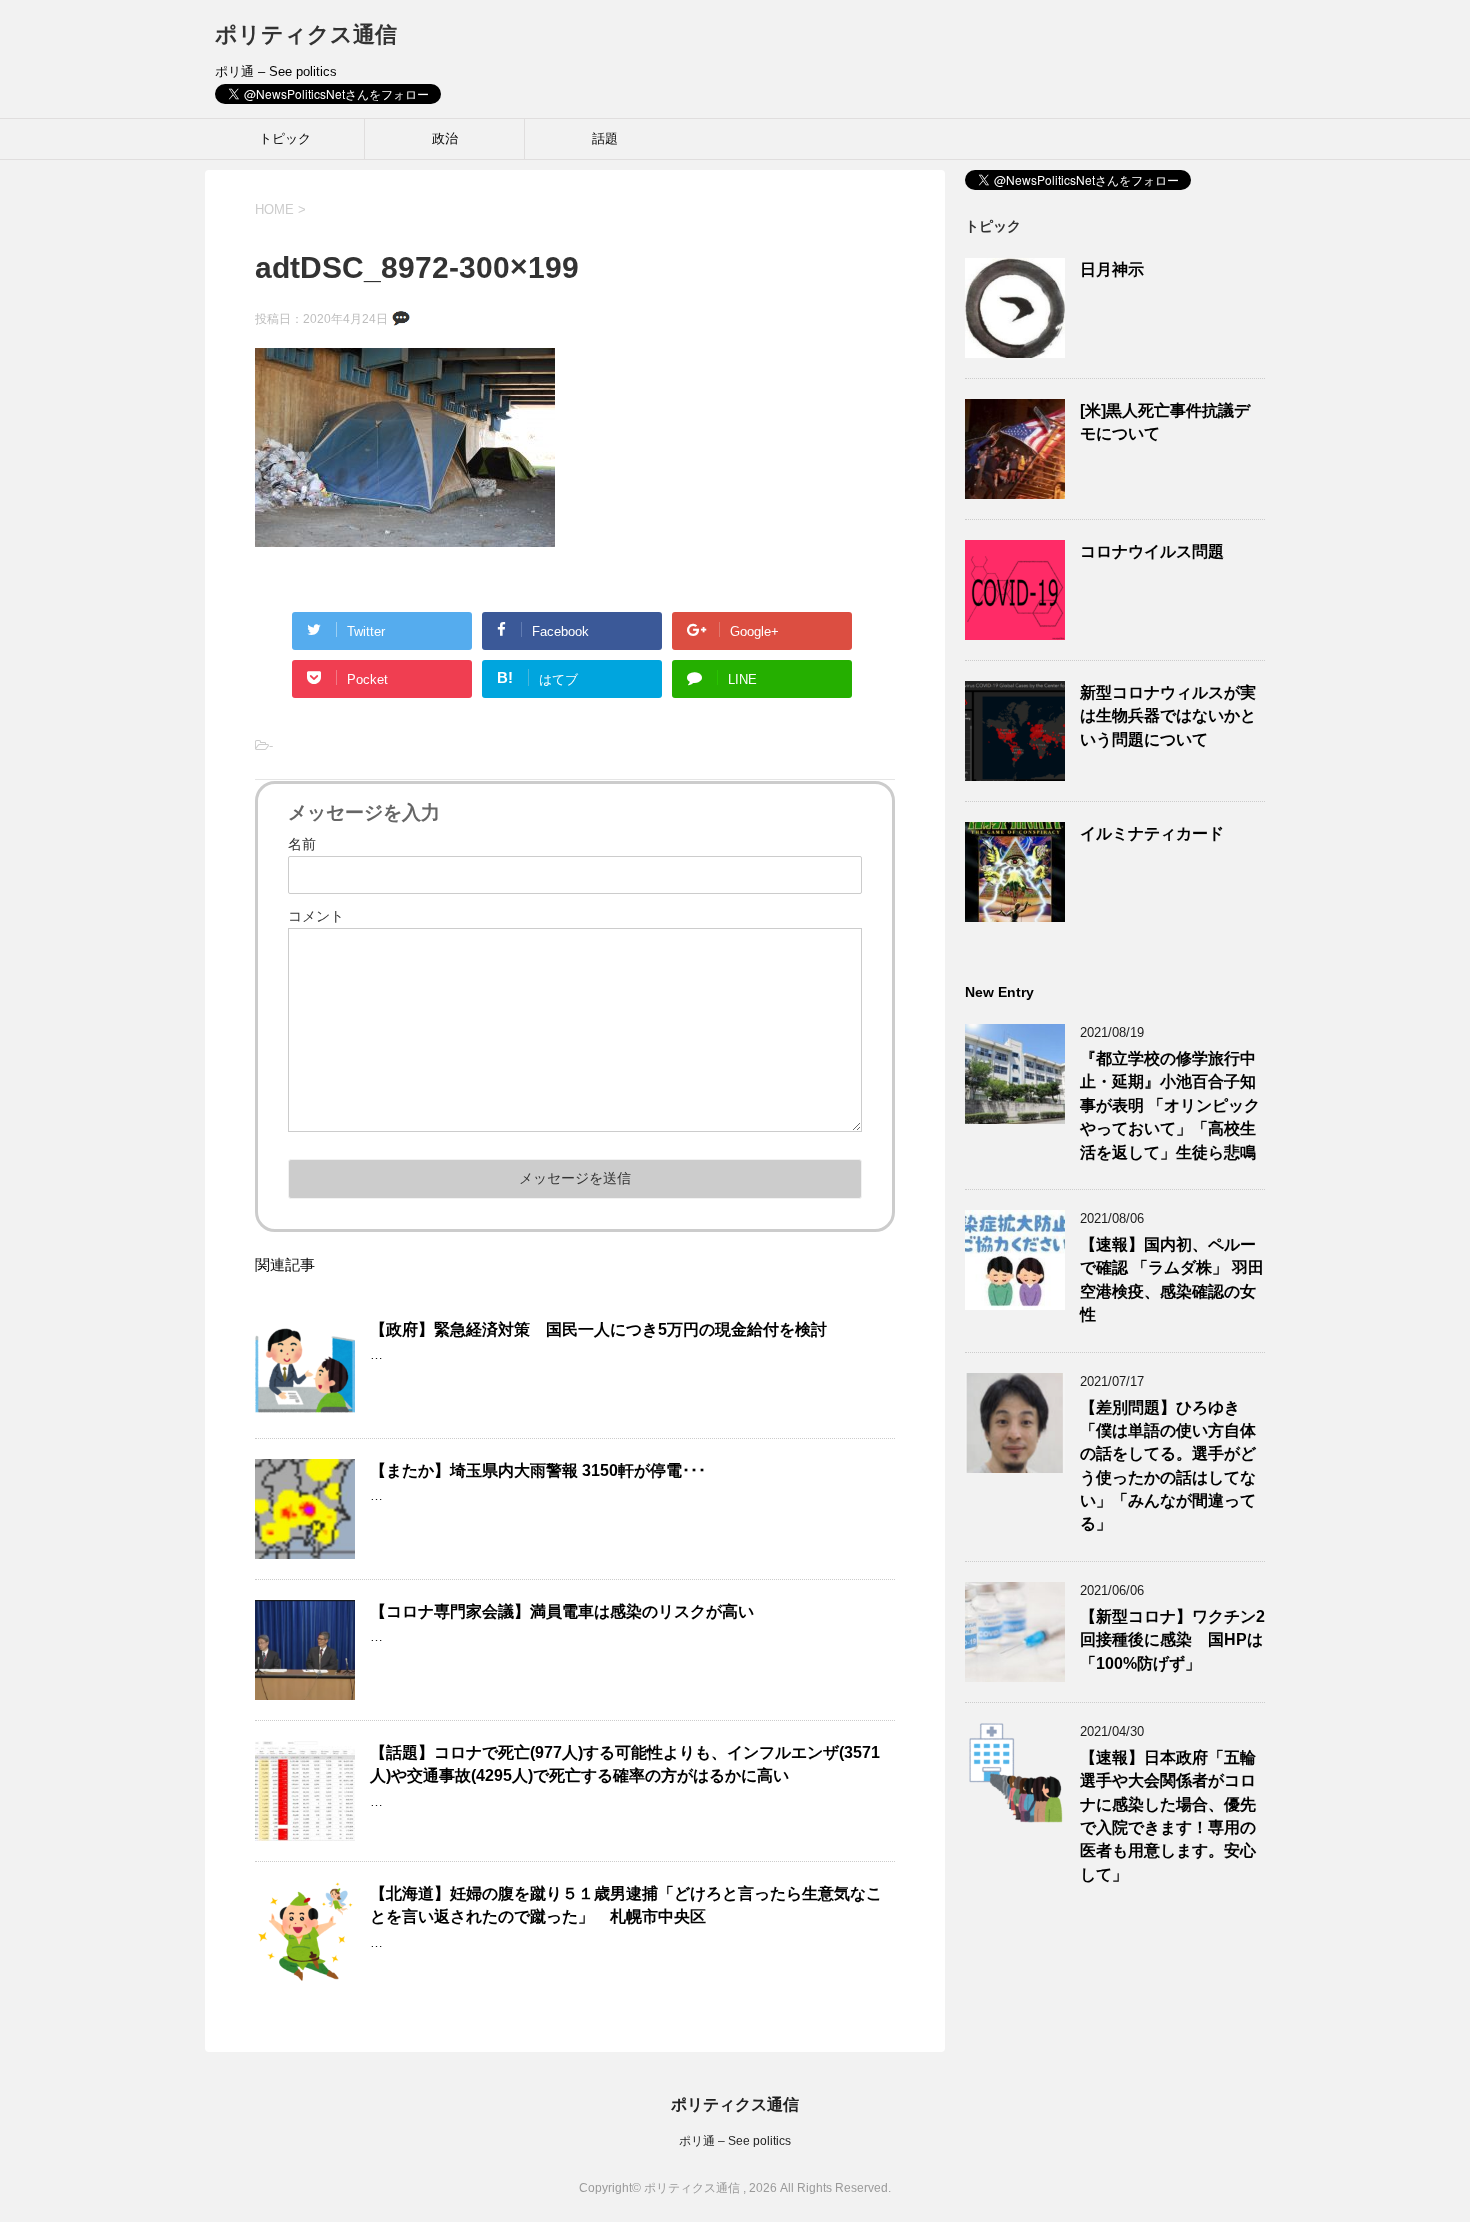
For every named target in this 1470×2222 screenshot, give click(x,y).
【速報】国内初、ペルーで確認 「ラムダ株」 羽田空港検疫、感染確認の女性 (1172, 1279)
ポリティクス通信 (306, 34)
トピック (285, 138)
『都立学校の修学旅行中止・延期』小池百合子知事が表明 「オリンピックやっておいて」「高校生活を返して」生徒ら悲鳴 (1170, 1105)
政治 (445, 138)
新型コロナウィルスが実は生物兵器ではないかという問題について (1168, 716)
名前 (302, 844)
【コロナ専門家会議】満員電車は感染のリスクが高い (562, 1611)
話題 (605, 138)
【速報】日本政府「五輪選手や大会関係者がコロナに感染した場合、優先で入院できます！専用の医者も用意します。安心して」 (1168, 1816)
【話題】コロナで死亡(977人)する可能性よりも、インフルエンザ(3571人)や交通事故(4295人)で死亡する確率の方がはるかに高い (625, 1764)
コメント (316, 916)
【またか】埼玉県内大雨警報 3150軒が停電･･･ (538, 1470)
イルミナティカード (1152, 833)
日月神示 (1112, 269)
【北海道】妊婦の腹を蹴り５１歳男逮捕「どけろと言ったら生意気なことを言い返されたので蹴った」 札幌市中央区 (626, 1905)
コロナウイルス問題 (1152, 551)
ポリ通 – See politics (735, 2141)
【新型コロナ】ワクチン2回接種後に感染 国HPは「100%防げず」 (1172, 1640)
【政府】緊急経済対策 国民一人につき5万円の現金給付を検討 (598, 1329)
